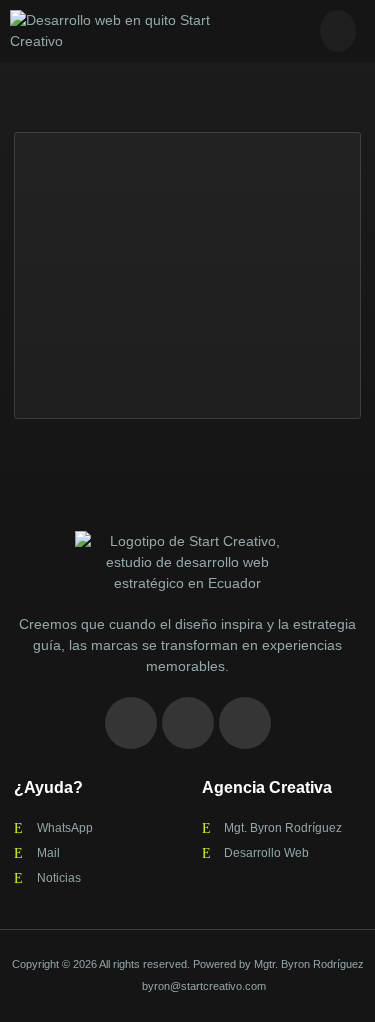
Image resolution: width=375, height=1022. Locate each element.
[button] (338, 31)
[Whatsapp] (245, 723)
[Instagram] (131, 723)
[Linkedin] (188, 723)
